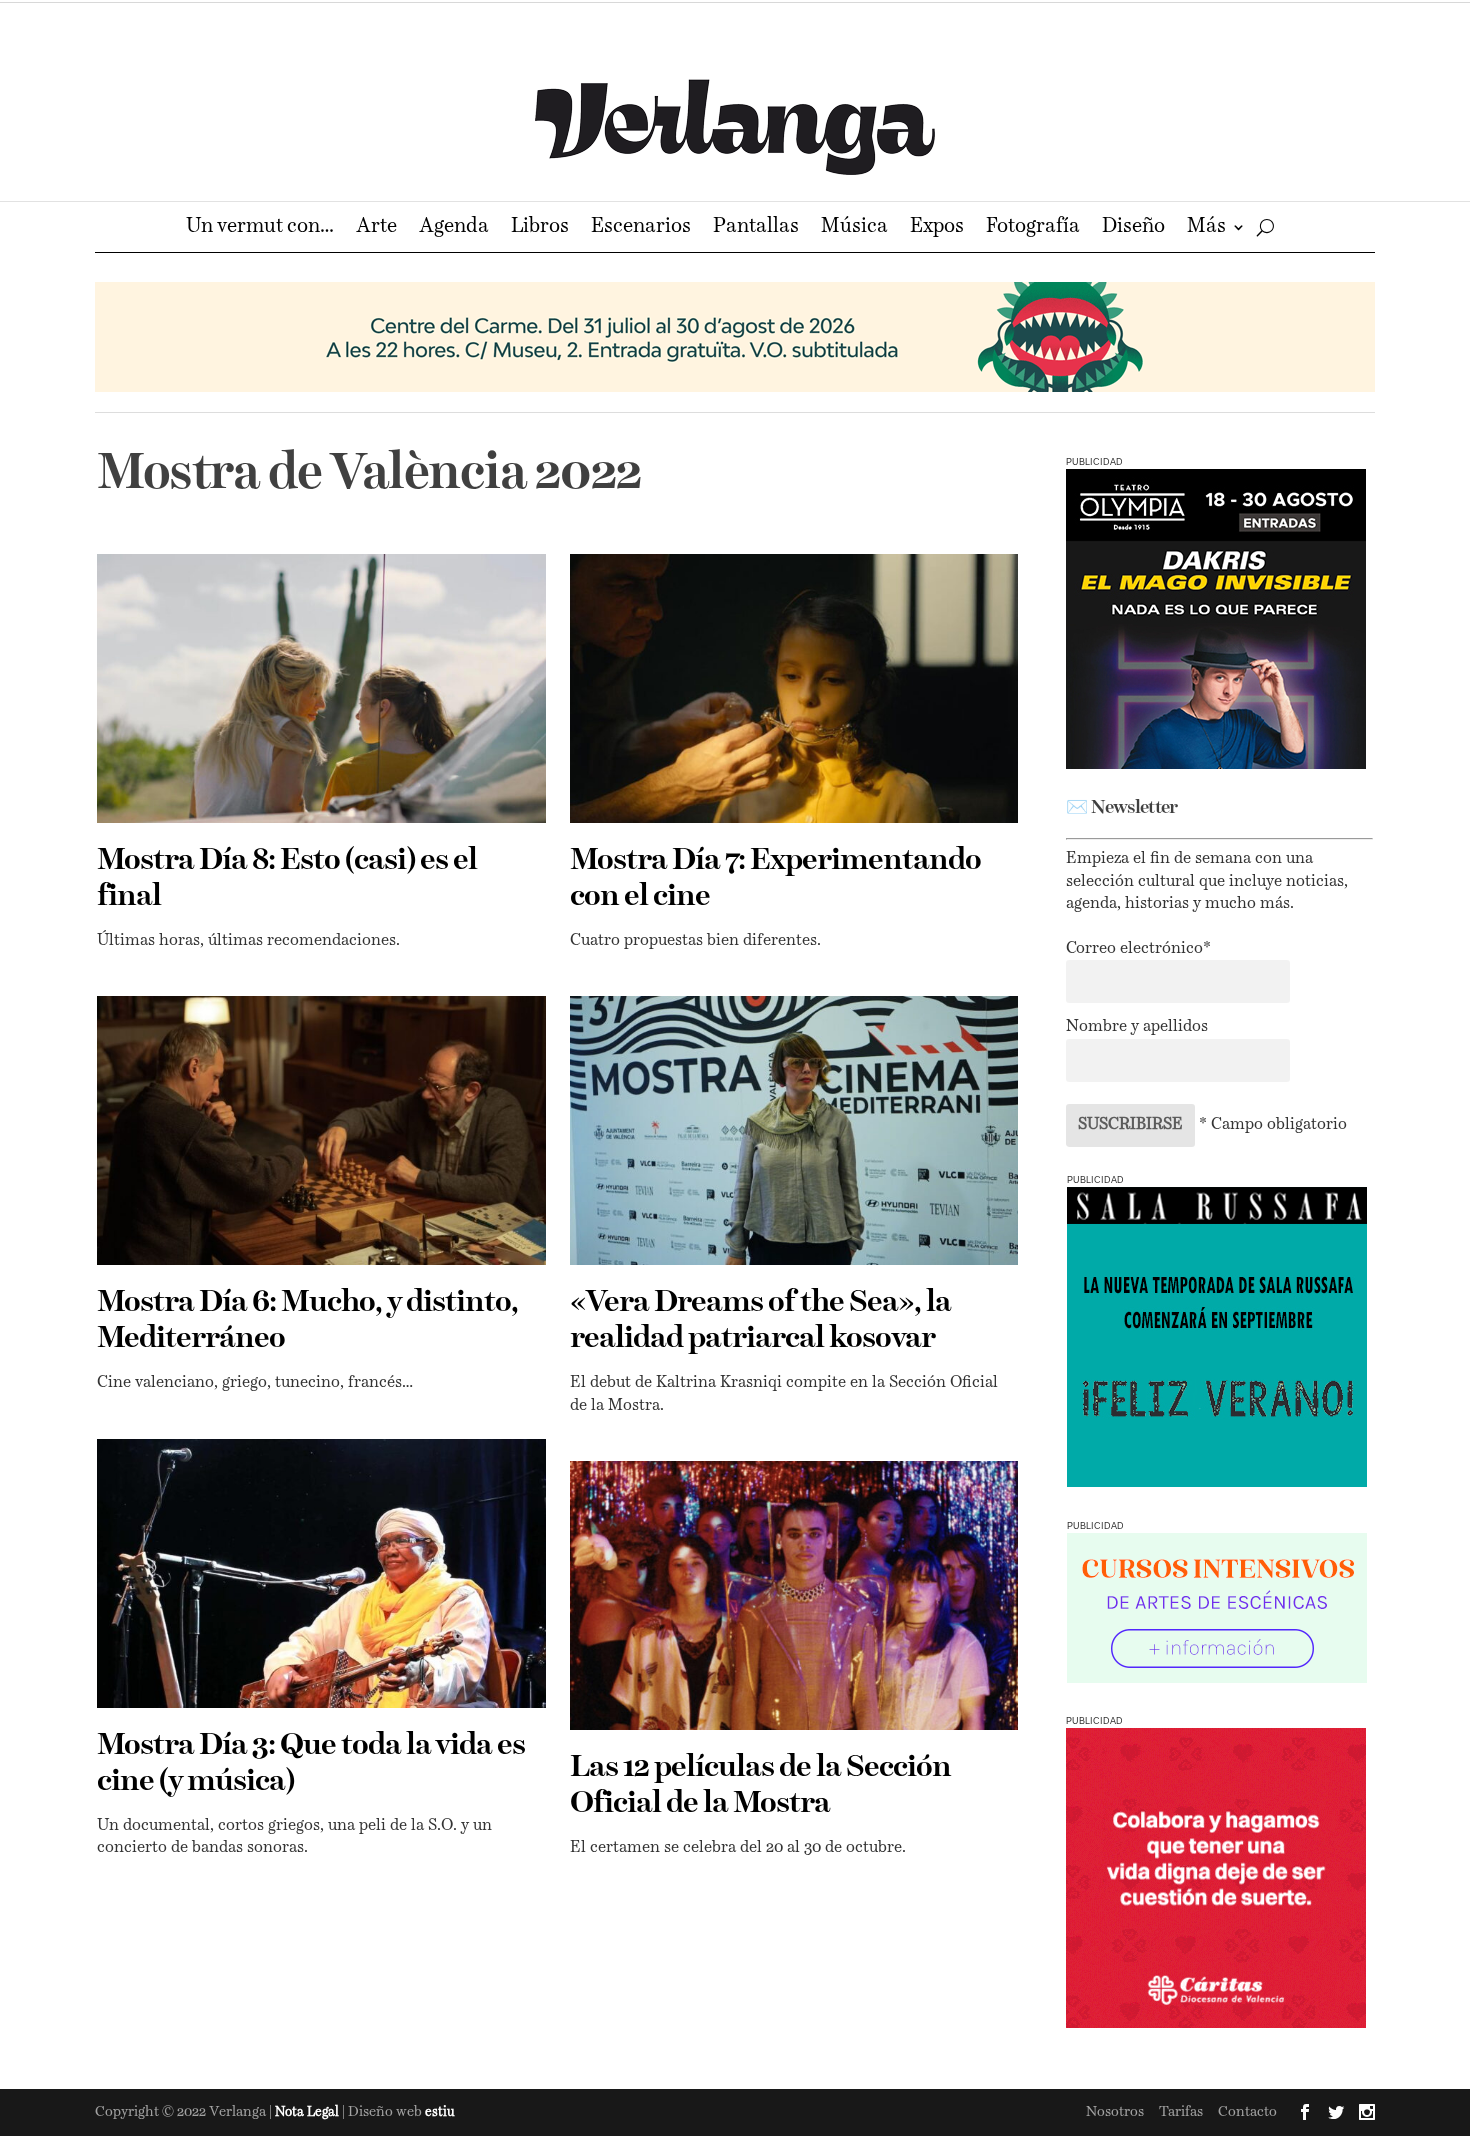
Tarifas (1181, 2112)
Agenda (454, 228)
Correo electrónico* (1138, 949)
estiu (440, 2112)
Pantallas (756, 228)
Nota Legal (308, 2112)
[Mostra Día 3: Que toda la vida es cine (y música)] (321, 1573)
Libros (540, 228)
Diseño (1133, 228)
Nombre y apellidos (1137, 1027)
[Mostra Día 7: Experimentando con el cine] (794, 688)
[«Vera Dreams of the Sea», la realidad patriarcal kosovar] (794, 1130)
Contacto (1247, 2112)
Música (854, 228)
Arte (376, 228)
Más (1206, 228)
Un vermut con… (260, 228)
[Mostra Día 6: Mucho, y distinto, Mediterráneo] (321, 1130)
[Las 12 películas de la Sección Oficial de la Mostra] (794, 1595)
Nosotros (1115, 2112)
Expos (937, 228)
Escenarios (641, 228)
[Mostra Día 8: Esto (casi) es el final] (321, 688)
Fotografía (1033, 228)
